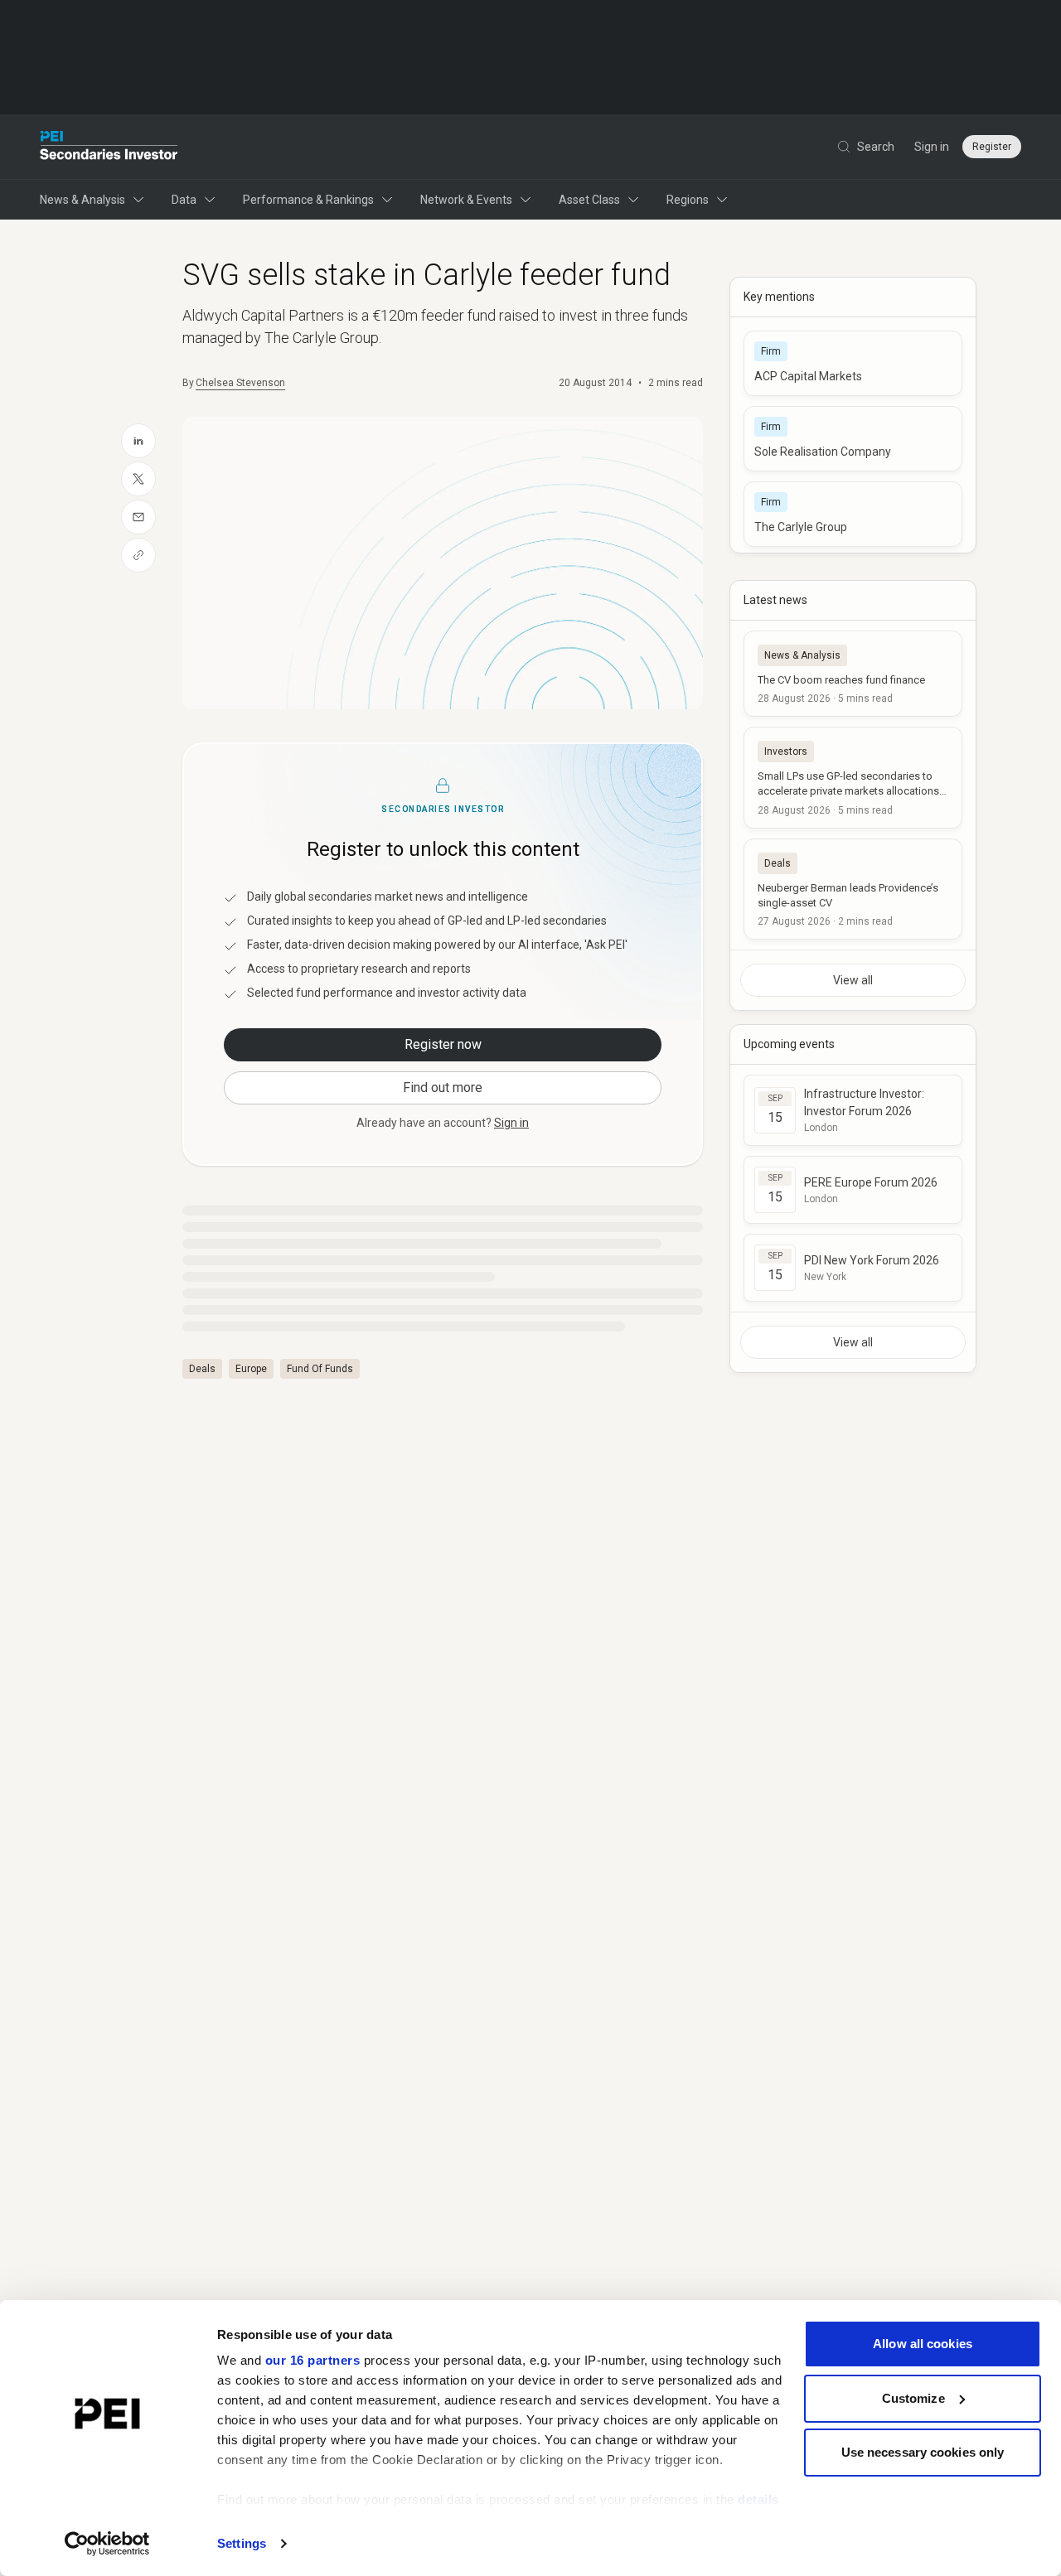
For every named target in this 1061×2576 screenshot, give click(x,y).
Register (992, 147)
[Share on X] (138, 479)
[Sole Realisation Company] (853, 439)
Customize (913, 2398)
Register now (443, 1044)
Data (184, 200)
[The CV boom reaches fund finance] (853, 674)
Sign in (932, 147)
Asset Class (589, 200)
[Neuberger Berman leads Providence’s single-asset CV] (853, 889)
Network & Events (466, 200)
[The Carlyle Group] (853, 514)
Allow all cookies (923, 2344)
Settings (242, 2543)
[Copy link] (138, 555)
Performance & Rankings (308, 200)
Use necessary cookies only (923, 2452)
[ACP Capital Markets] (853, 363)
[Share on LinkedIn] (138, 441)
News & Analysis (82, 200)
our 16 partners (313, 2360)
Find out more (443, 1087)
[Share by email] (138, 517)
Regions (688, 200)
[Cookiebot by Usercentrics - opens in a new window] (107, 2544)
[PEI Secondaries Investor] (109, 147)
